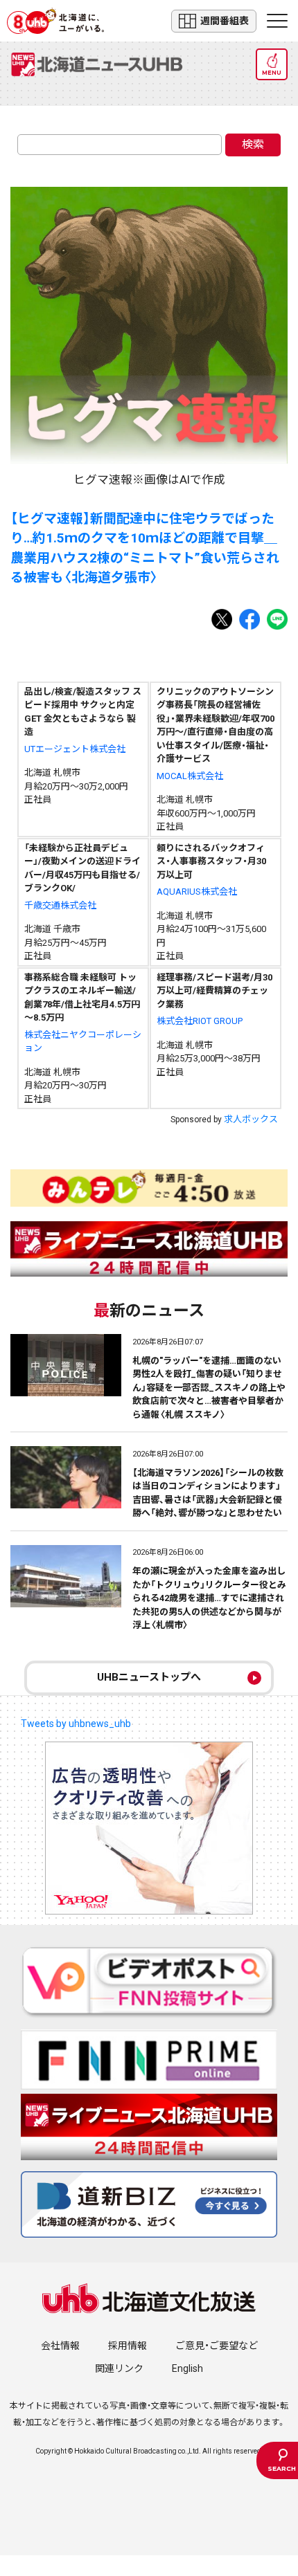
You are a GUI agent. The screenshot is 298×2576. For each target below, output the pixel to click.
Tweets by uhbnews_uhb (76, 1724)
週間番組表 (225, 21)
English (187, 2368)
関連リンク (119, 2368)
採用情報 (128, 2346)
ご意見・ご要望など (217, 2346)
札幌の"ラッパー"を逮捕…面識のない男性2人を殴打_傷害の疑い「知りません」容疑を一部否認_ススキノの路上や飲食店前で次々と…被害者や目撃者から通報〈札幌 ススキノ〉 (209, 1388)
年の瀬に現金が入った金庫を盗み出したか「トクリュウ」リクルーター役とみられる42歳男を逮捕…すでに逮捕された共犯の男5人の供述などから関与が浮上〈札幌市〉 (209, 1598)
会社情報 (60, 2346)
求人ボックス (251, 1119)
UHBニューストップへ (149, 1677)
